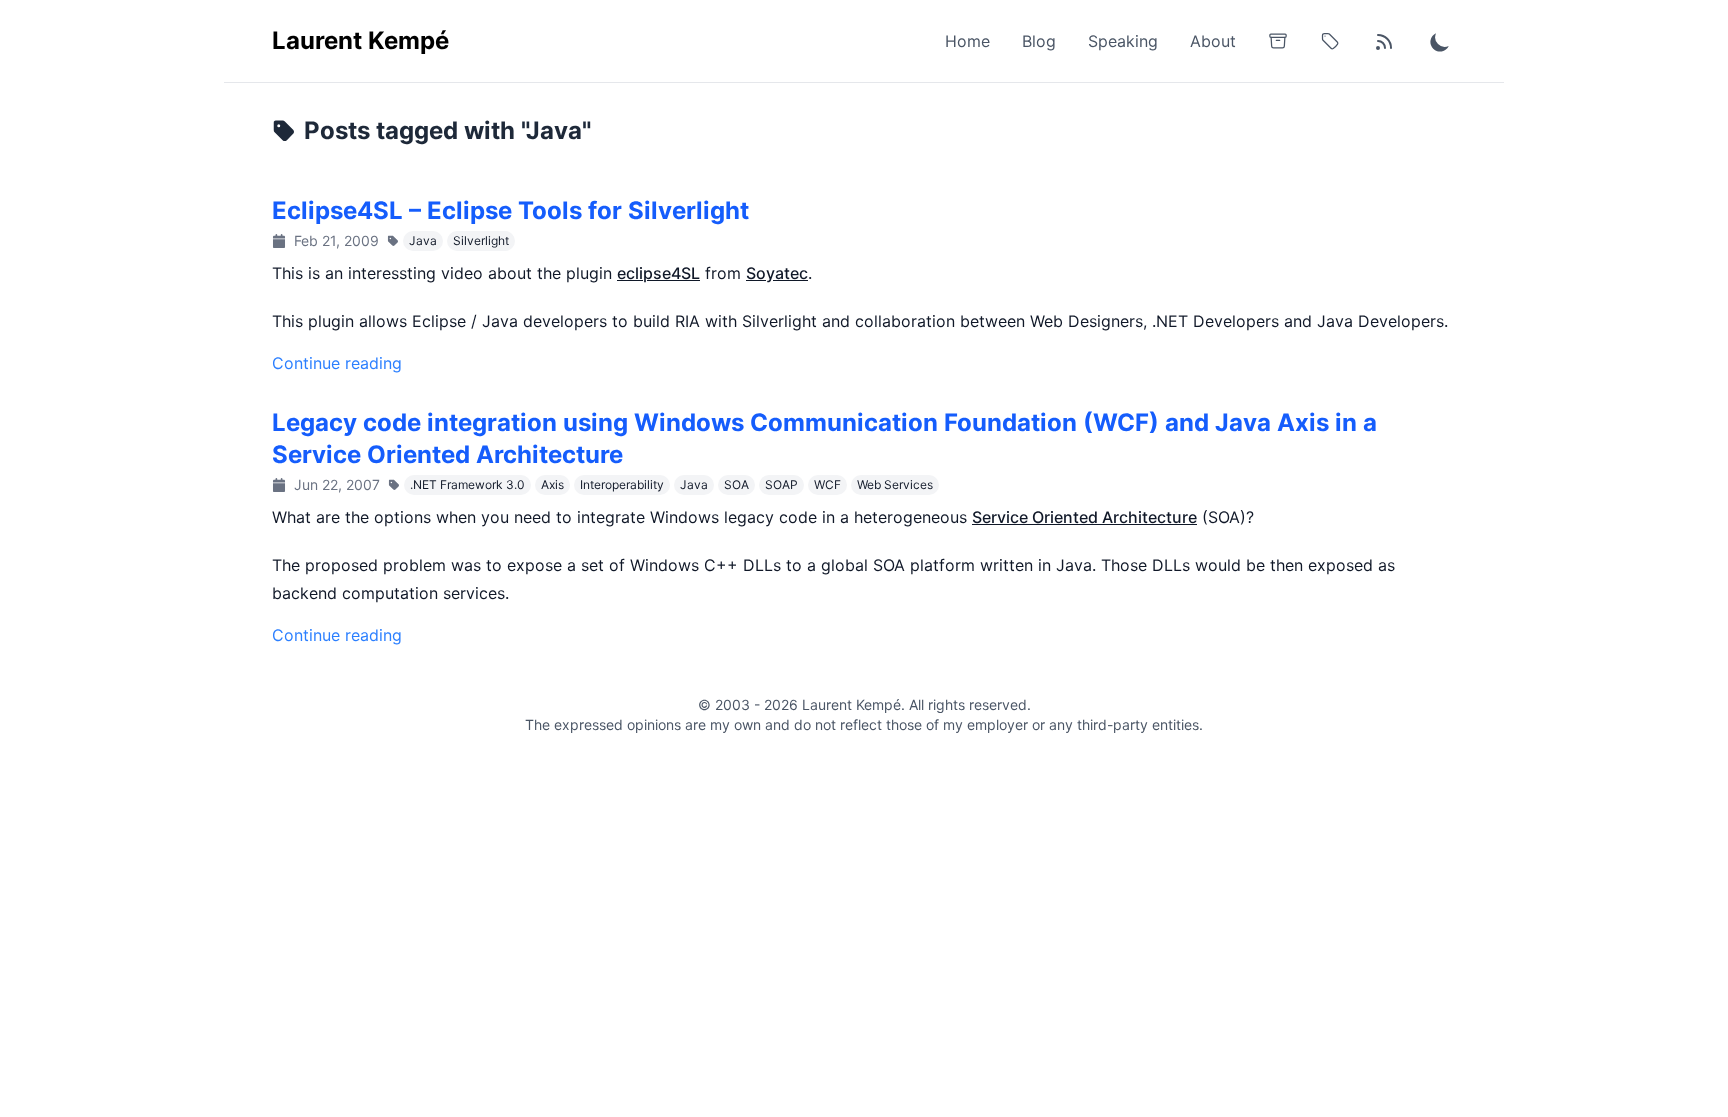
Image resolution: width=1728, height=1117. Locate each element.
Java (423, 240)
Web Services (895, 484)
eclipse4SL (658, 273)
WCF (827, 484)
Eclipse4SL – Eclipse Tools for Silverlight (510, 210)
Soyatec (777, 273)
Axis (552, 484)
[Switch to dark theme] (1440, 41)
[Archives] (1278, 41)
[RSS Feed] (1384, 41)
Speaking (1123, 41)
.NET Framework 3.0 (467, 484)
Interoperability (622, 484)
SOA (736, 484)
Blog (1039, 41)
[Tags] (1330, 41)
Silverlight (481, 240)
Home (967, 41)
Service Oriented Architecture (1084, 517)
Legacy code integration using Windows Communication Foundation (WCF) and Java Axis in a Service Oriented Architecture (824, 438)
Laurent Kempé (360, 40)
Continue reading (337, 363)
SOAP (781, 484)
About (1213, 41)
